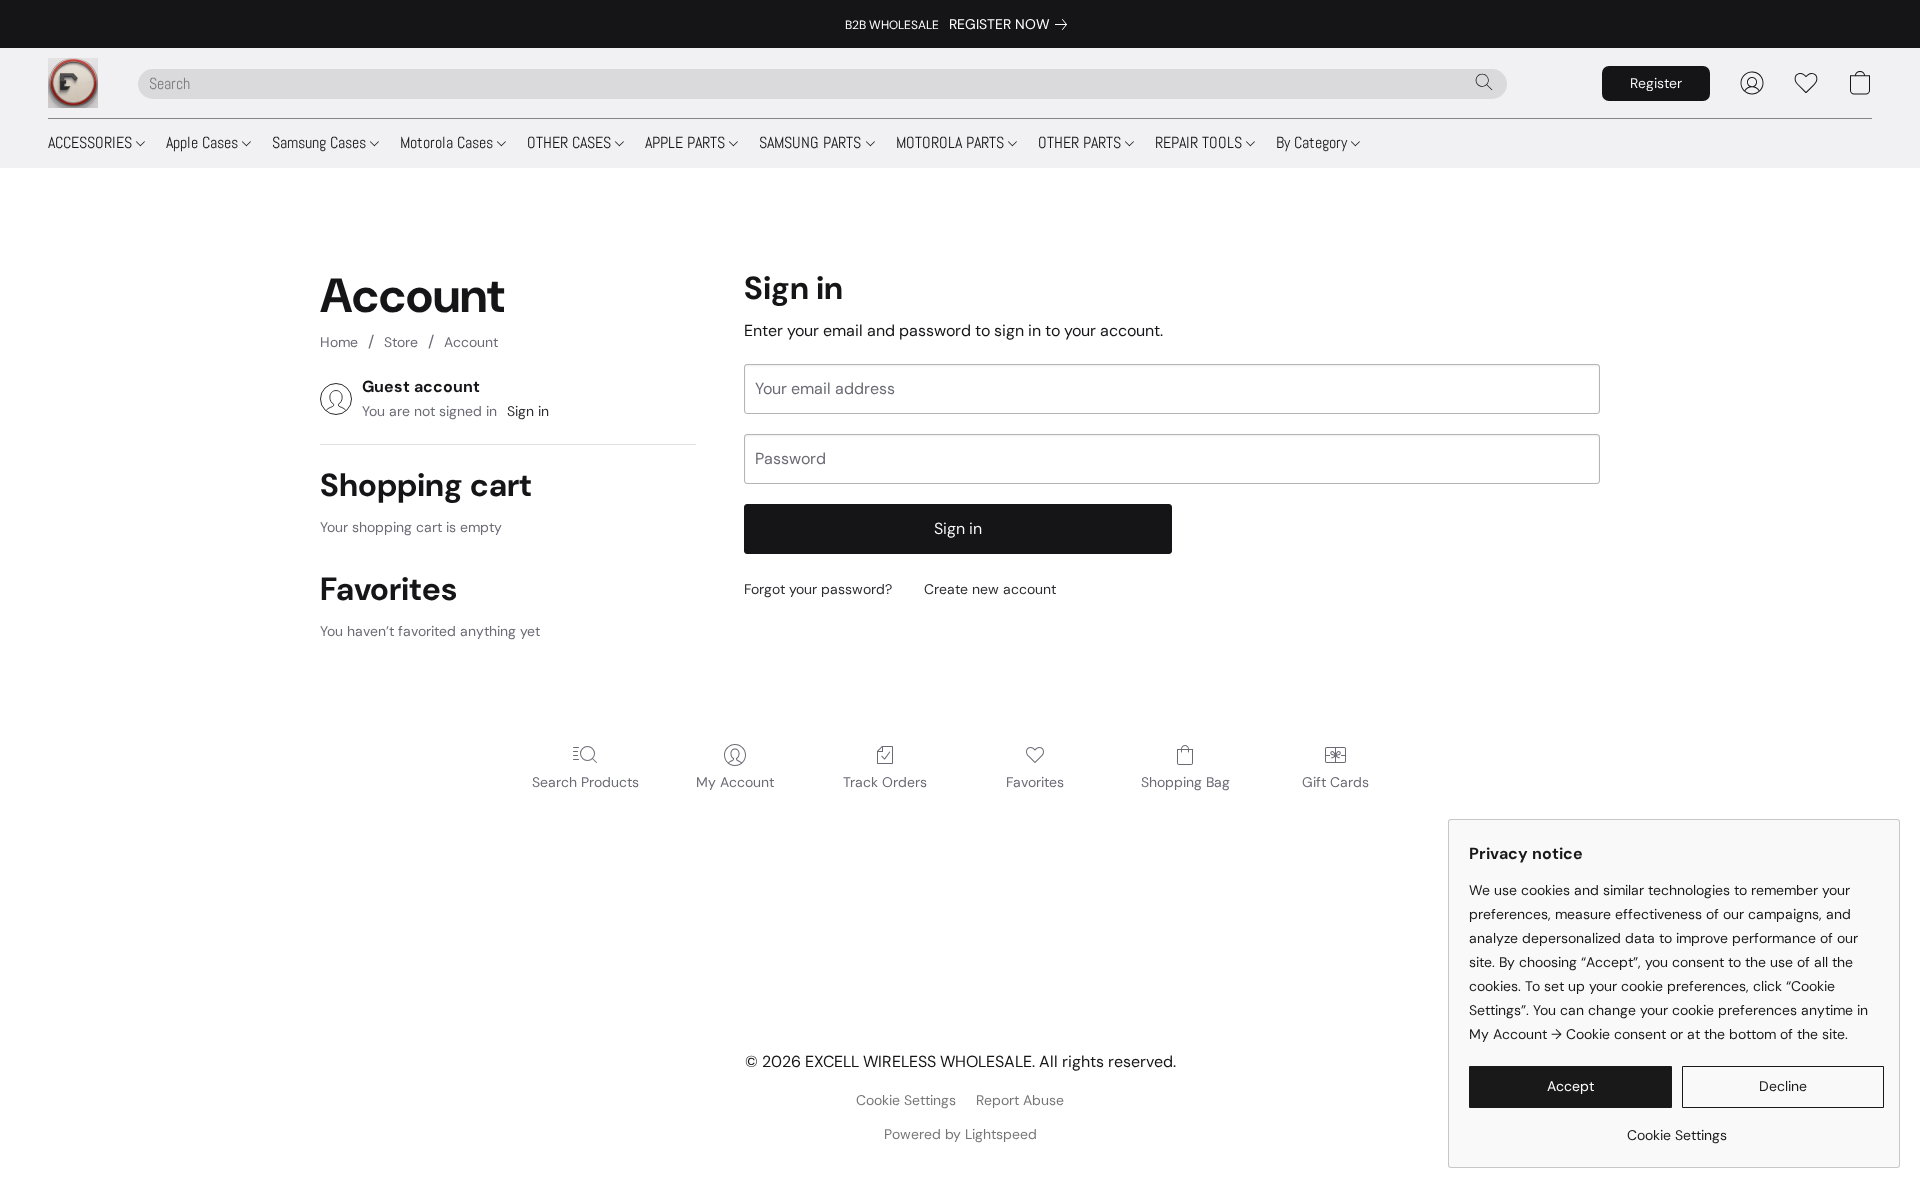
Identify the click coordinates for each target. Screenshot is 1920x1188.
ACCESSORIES (92, 142)
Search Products (585, 782)
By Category (1313, 142)
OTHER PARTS (1081, 142)
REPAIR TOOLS (1200, 142)
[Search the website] (1484, 82)
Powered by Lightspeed (960, 1134)
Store (401, 342)
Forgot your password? (818, 589)
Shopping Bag (1185, 782)
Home (339, 342)
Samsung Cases (321, 142)
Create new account (990, 589)
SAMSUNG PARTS (812, 142)
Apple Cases (204, 142)
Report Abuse (1020, 1100)
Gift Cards (1335, 782)
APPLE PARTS (687, 142)
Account (471, 342)
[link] (1012, 24)
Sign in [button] (528, 411)
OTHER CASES (571, 142)
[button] (73, 83)
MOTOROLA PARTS (952, 142)
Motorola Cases (448, 142)
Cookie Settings (906, 1100)
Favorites (1035, 782)
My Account (735, 782)
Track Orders (885, 782)
